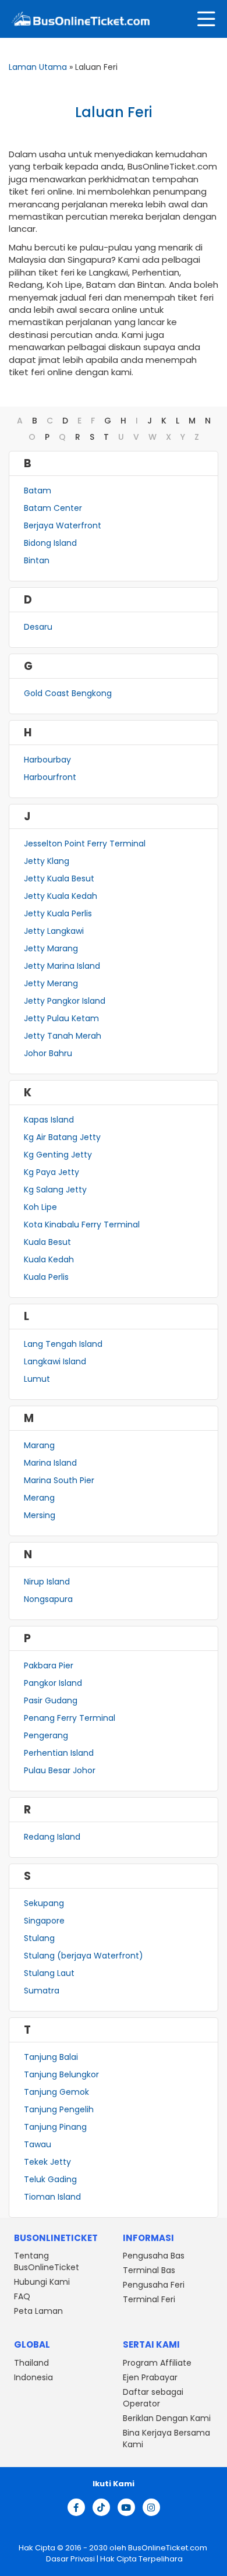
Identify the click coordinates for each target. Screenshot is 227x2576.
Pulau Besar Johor (60, 1770)
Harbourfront (50, 777)
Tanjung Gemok (56, 2092)
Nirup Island (47, 1582)
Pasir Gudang (51, 1700)
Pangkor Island (53, 1683)
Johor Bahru (48, 1053)
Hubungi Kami (42, 2282)
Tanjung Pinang (55, 2127)
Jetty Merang (51, 983)
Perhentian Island (59, 1753)
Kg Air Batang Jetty (62, 1137)
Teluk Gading (50, 2179)
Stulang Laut (49, 1973)
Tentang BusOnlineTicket (47, 2262)
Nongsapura (48, 1599)
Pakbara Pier (49, 1665)
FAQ (22, 2297)
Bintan (37, 560)
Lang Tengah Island (63, 1344)
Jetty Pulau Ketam (61, 1018)
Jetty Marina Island (62, 966)
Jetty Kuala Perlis (58, 913)
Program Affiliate (157, 2363)
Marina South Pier (59, 1480)
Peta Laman (38, 2312)
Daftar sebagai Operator (153, 2398)
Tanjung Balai (51, 2057)
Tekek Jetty (47, 2162)
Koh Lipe (40, 1207)
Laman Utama (38, 67)
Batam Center (53, 508)
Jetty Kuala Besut (59, 878)
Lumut (37, 1379)
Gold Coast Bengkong (68, 693)
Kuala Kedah (49, 1259)
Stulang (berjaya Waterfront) (84, 1956)
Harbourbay (47, 760)
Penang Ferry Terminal (70, 1718)
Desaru (38, 627)
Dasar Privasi (70, 2559)
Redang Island (52, 1837)
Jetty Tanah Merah (63, 1036)
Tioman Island (52, 2197)
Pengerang (46, 1735)
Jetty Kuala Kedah (61, 896)
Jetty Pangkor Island (65, 1001)
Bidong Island (50, 543)
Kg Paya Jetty (52, 1172)
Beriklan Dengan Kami (167, 2418)
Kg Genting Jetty (58, 1155)
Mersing (40, 1515)
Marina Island (50, 1463)
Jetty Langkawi (54, 931)
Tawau (38, 2144)
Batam (38, 491)
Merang (39, 1498)
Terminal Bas (149, 2271)
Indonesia (33, 2377)
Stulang (39, 1938)
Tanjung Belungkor (61, 2074)
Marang (39, 1445)
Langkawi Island (55, 1361)
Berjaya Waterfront (63, 525)
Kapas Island (49, 1120)
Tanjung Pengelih (59, 2109)
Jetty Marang (51, 948)
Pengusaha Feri (154, 2285)
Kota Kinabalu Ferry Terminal (82, 1225)
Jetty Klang (47, 861)
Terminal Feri (149, 2300)
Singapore (44, 1921)
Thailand (31, 2363)
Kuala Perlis (46, 1277)
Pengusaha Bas (154, 2256)
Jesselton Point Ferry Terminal (85, 844)
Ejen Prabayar (150, 2377)
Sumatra (42, 1991)
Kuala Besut (47, 1242)
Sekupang (44, 1903)
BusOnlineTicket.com (168, 2548)
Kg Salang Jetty (55, 1190)
